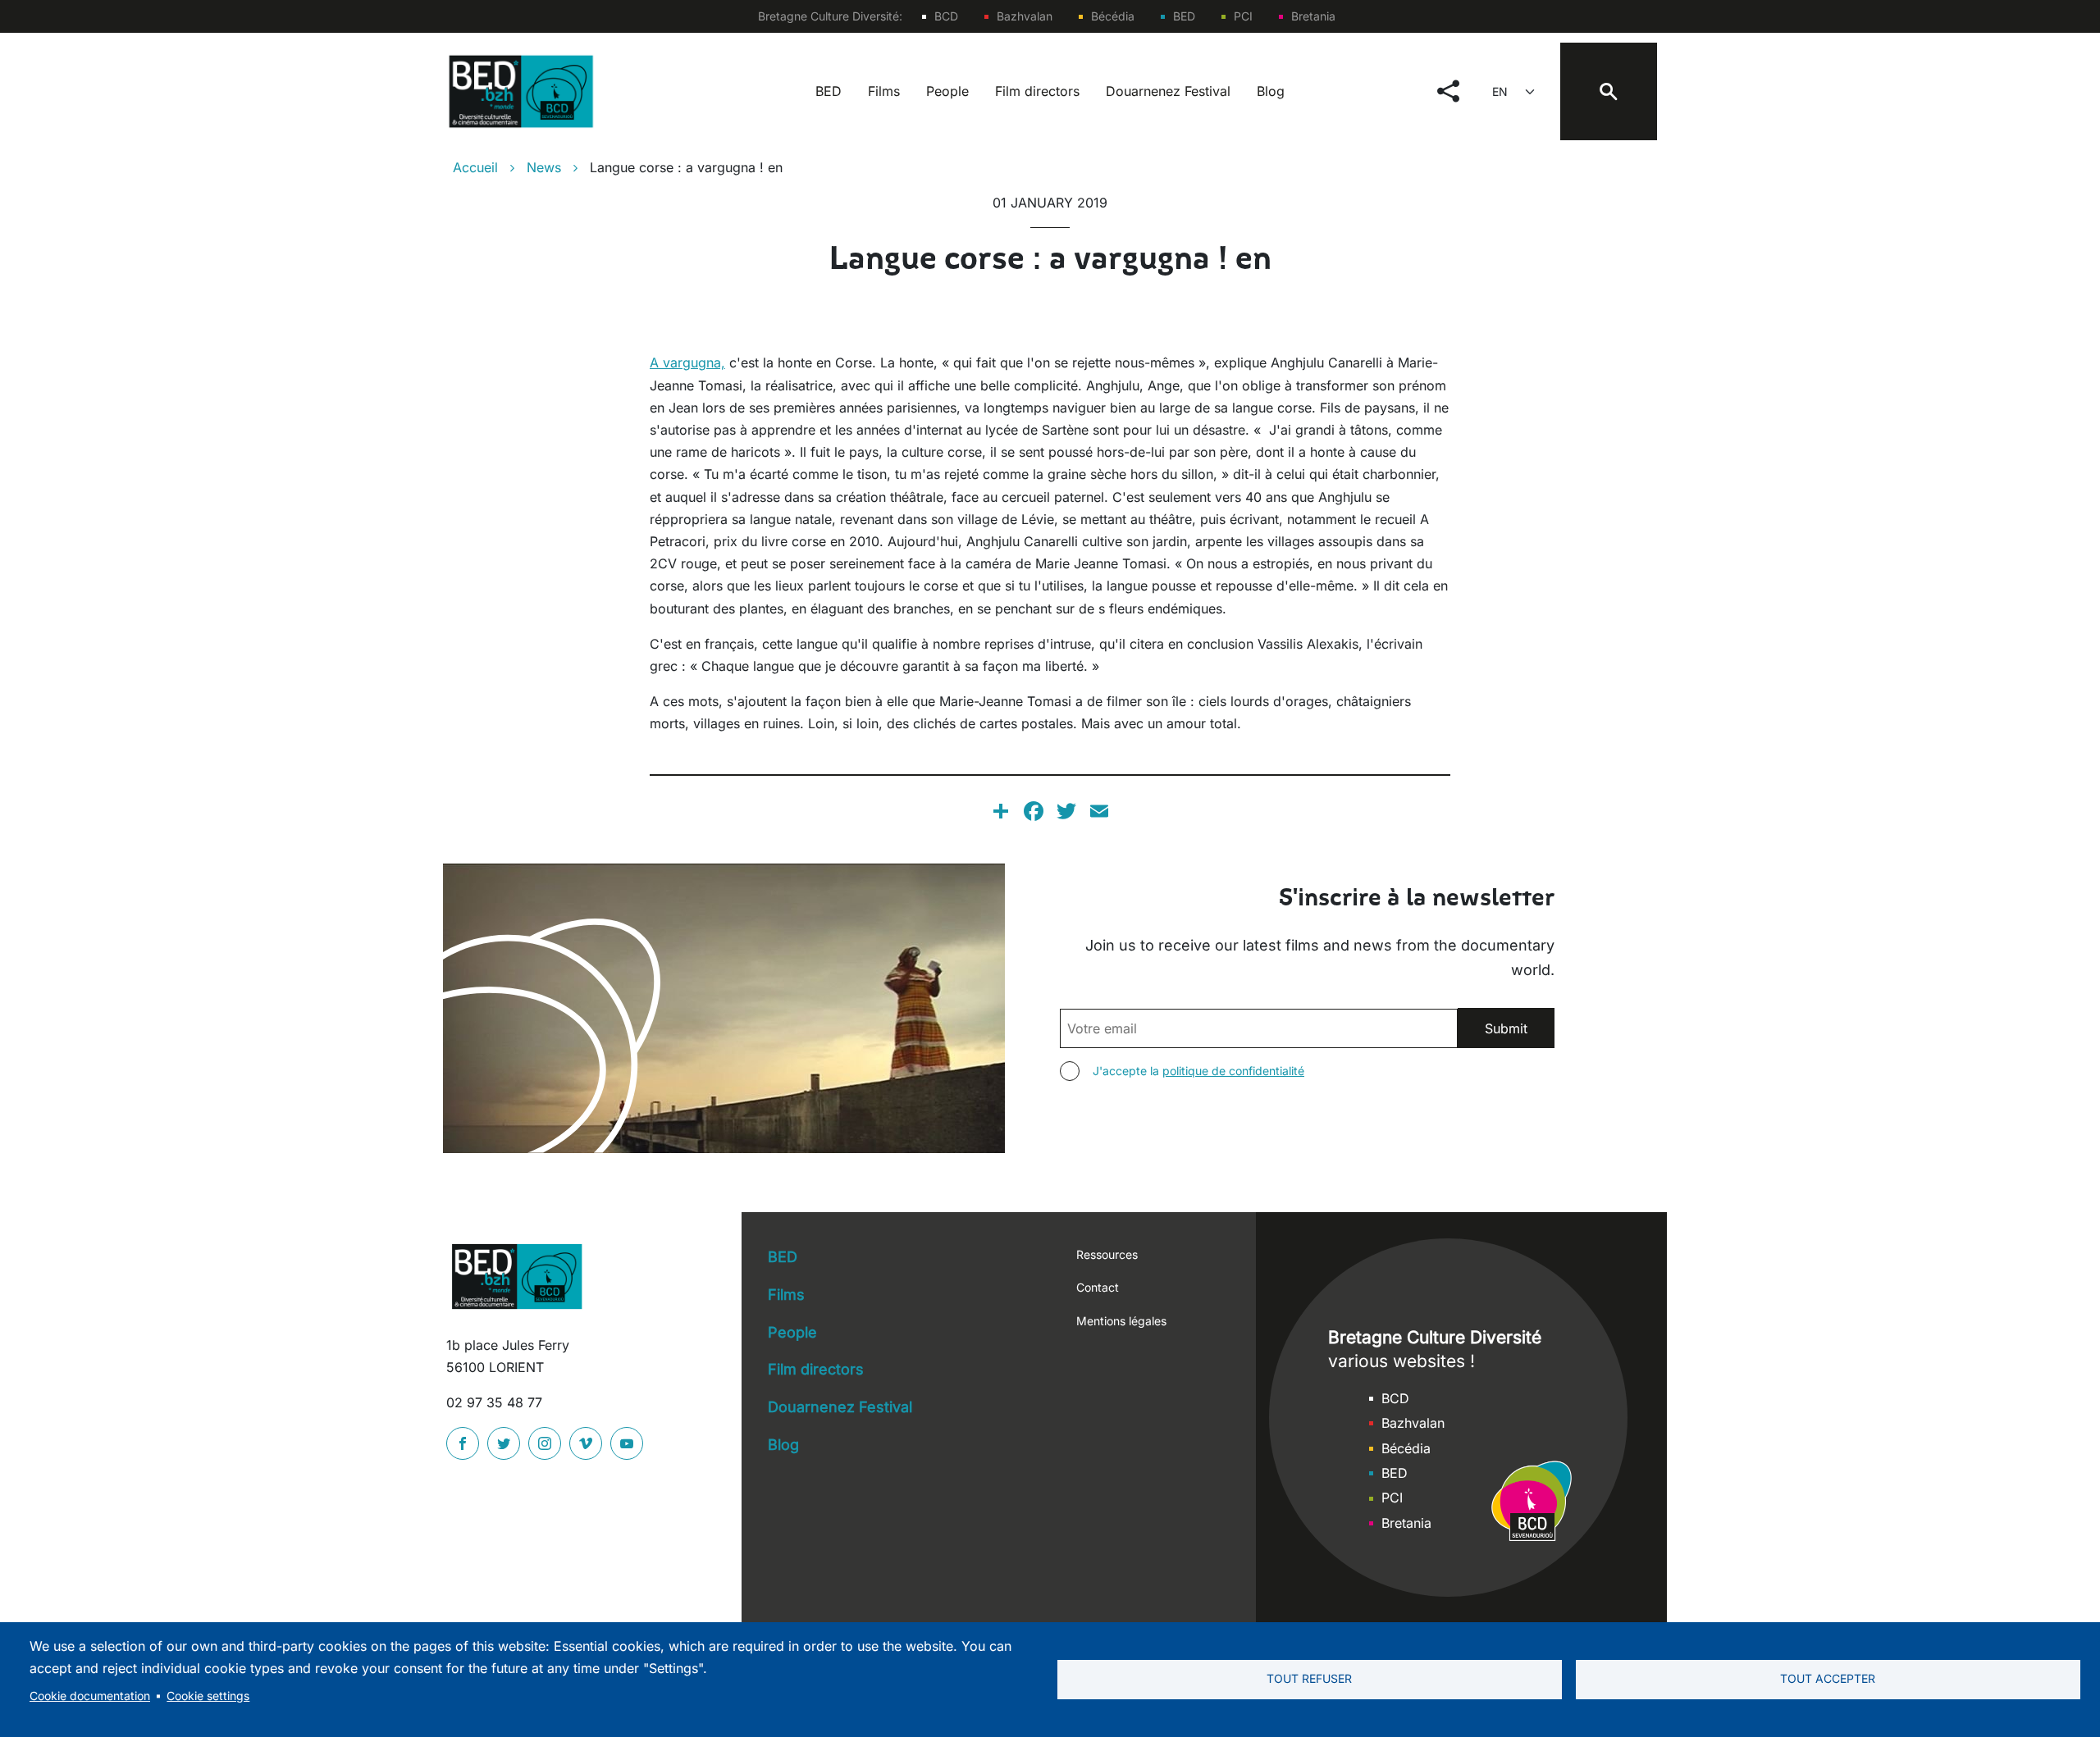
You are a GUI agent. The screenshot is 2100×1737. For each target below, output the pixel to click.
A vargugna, (687, 362)
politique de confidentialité (1233, 1071)
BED (1184, 16)
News (544, 167)
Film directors (1037, 91)
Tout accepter (1828, 1679)
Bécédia (1113, 16)
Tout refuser (1309, 1679)
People (947, 91)
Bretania (1313, 16)
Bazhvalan (1025, 16)
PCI (1243, 16)
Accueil (475, 167)
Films (884, 91)
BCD (946, 16)
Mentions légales (1121, 1321)
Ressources (1107, 1254)
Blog (1271, 91)
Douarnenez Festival (1168, 91)
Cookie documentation (90, 1696)
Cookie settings (208, 1696)
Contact (1098, 1287)
